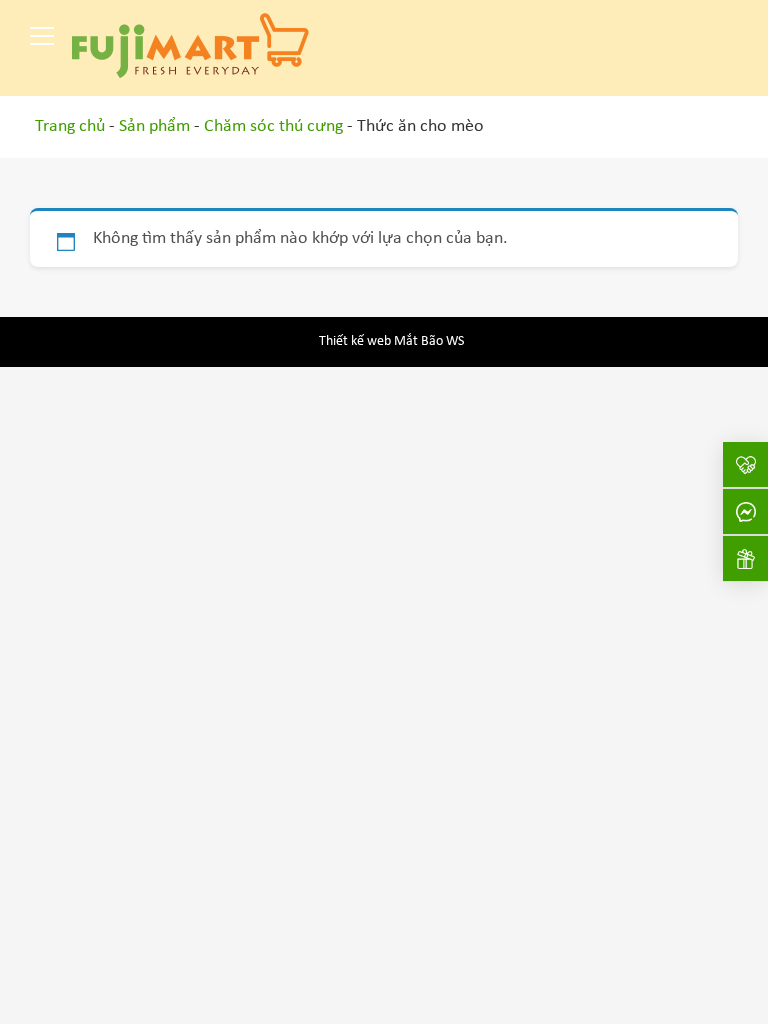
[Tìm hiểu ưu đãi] (745, 558)
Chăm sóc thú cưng (273, 126)
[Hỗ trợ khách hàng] (745, 511)
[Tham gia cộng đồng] (745, 464)
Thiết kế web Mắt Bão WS (391, 341)
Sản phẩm (154, 126)
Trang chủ (70, 126)
